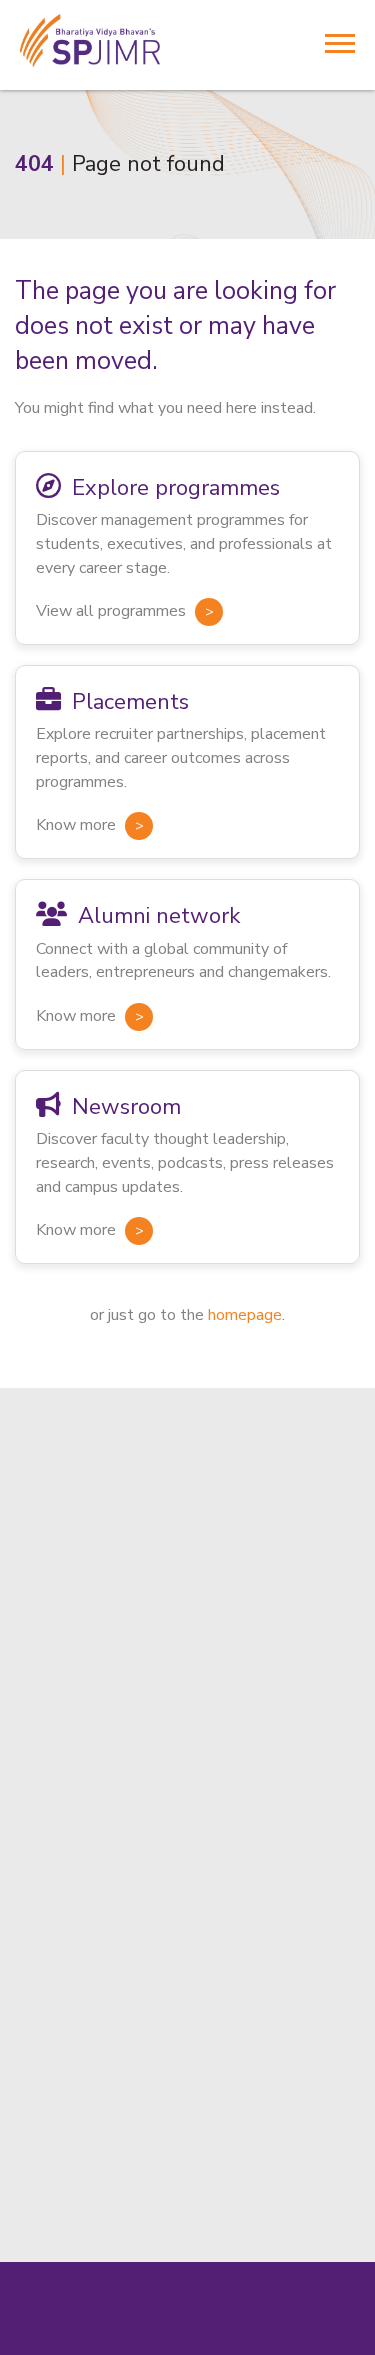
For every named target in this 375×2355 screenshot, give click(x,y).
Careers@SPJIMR (76, 1892)
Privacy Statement (261, 2341)
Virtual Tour (57, 1691)
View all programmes (111, 611)
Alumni (39, 1748)
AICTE (115, 2341)
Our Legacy (54, 1806)
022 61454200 (66, 2045)
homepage (245, 1315)
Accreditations (66, 1834)
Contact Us (54, 1720)
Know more (76, 825)
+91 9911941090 (75, 2215)
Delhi (37, 2114)
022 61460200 (181, 2045)
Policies (169, 2341)
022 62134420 (296, 2045)
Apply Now (55, 1662)
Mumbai (48, 1943)
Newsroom (54, 1777)
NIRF (70, 2341)
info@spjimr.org (67, 2068)
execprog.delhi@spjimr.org (105, 2238)
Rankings (46, 1863)
